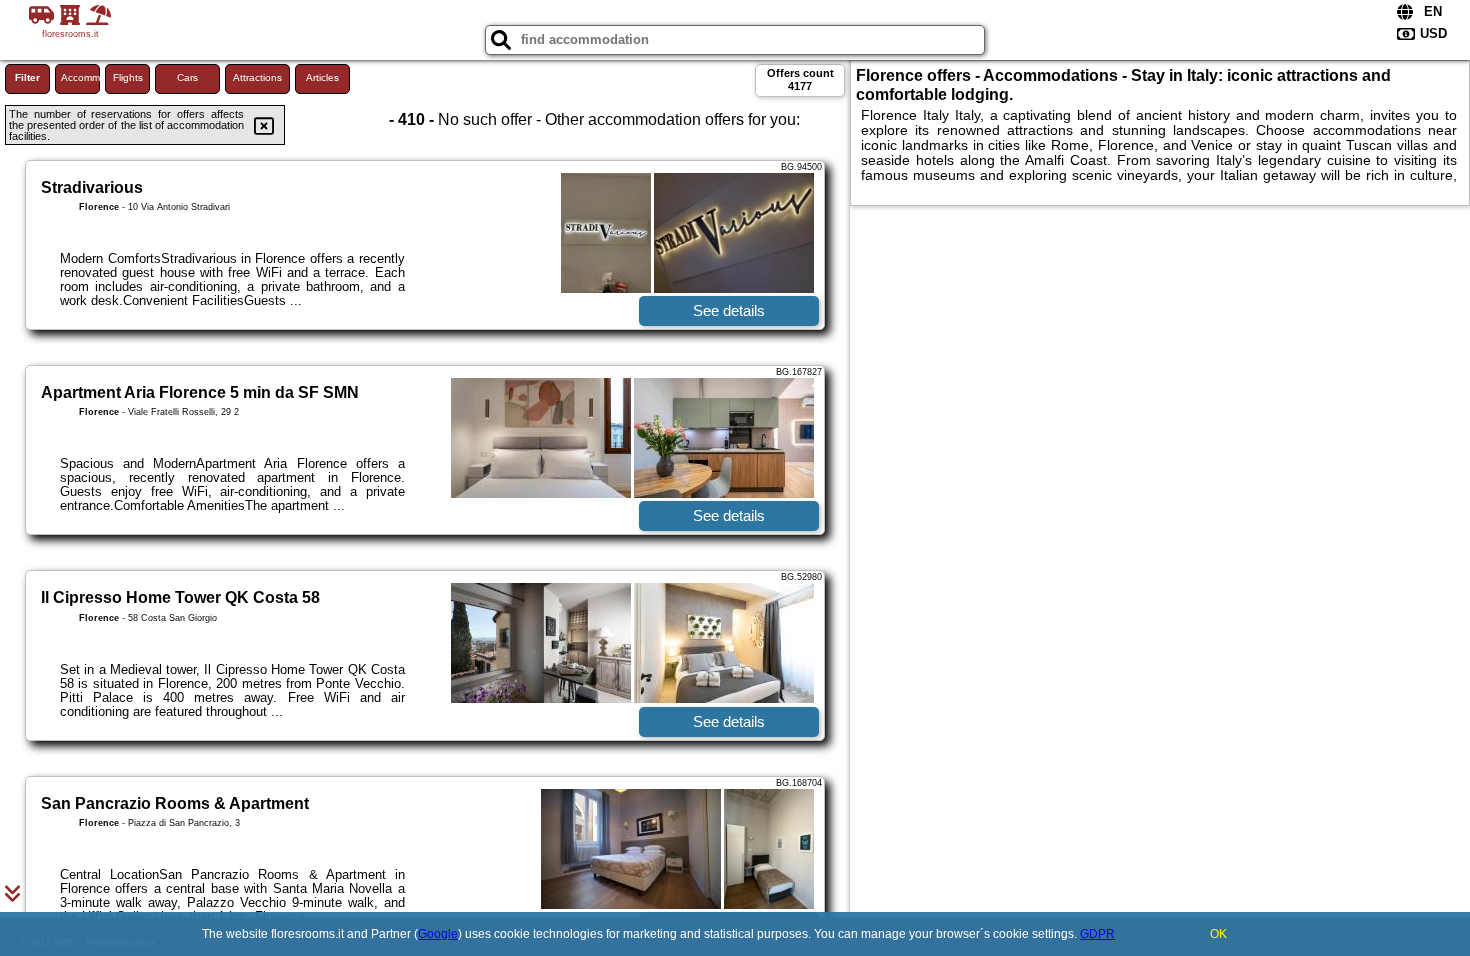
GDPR (1097, 934)
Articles (322, 77)
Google (438, 934)
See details (729, 310)
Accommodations (80, 77)
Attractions (257, 77)
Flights (128, 77)
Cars (187, 77)
